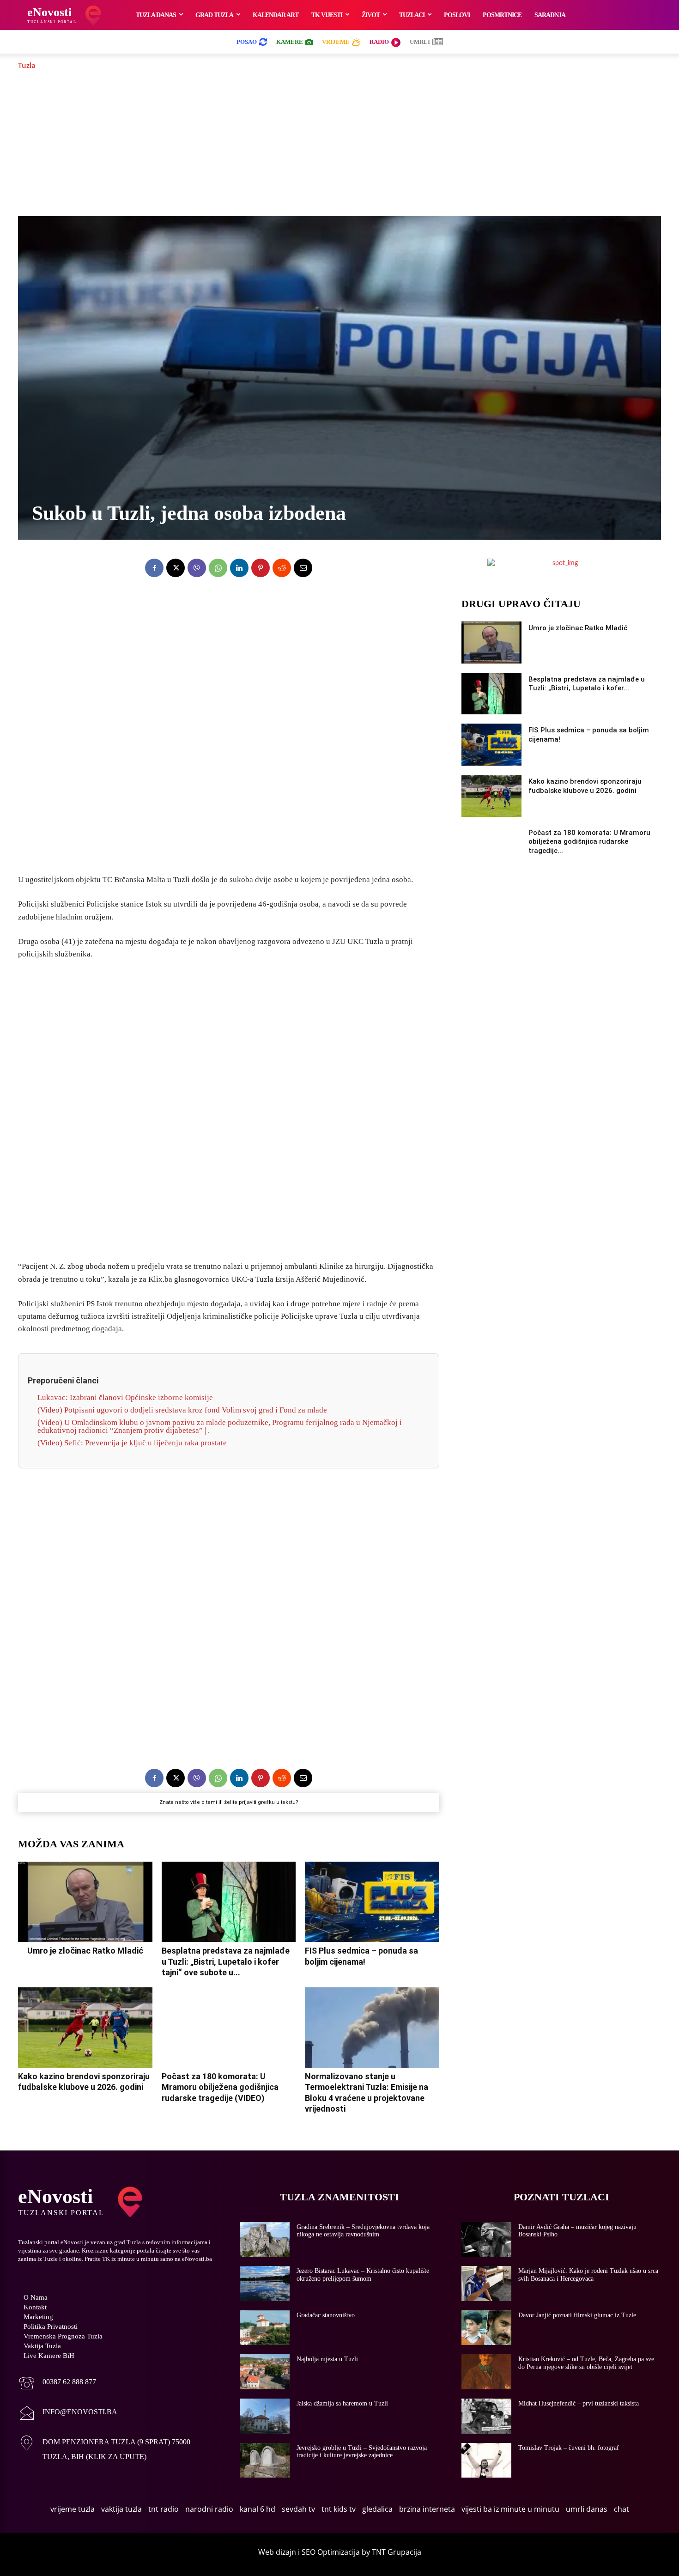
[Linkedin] (239, 568)
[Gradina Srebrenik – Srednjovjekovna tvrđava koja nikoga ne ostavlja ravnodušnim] (265, 2240)
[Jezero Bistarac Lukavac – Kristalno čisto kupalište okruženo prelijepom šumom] (265, 2284)
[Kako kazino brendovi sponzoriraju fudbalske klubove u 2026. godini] (85, 2028)
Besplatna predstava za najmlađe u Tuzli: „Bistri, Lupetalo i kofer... (587, 684)
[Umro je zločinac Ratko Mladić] (85, 1902)
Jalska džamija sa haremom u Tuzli (342, 2403)
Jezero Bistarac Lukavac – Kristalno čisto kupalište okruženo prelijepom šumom (363, 2275)
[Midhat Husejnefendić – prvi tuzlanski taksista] (486, 2416)
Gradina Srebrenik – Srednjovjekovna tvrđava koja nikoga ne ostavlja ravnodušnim (363, 2231)
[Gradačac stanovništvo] (265, 2328)
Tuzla (27, 65)
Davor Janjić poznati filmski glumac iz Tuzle (577, 2315)
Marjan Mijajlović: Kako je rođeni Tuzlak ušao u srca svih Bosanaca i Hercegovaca (588, 2275)
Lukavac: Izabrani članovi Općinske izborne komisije (125, 1398)
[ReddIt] (282, 568)
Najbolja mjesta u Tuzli (327, 2359)
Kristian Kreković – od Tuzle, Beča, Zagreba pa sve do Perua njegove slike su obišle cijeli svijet (586, 2363)
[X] (176, 568)
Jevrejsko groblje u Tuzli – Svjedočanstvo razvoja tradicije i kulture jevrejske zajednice (362, 2452)
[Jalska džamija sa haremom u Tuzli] (265, 2416)
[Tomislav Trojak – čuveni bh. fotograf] (486, 2460)
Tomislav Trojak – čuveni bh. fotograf (569, 2448)
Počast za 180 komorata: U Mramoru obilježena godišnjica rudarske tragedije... (589, 842)
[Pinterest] (261, 568)
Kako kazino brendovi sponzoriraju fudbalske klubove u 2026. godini (84, 2082)
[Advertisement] (339, 143)
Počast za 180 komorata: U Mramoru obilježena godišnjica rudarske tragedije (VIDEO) (220, 2087)
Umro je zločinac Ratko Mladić (85, 1951)
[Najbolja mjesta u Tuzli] (265, 2372)
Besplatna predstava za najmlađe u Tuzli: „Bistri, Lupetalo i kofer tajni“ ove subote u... (226, 1961)
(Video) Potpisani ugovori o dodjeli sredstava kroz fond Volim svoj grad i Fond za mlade (182, 1410)
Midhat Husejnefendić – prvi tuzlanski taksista (579, 2403)
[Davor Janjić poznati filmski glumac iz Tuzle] (486, 2328)
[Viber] (197, 568)
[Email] (303, 568)
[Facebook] (154, 568)
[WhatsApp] (218, 568)
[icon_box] (57, 2384)
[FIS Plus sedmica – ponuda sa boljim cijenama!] (372, 1902)
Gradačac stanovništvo (326, 2315)
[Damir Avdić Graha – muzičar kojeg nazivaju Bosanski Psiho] (486, 2240)
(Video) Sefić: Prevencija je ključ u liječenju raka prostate (132, 1443)
